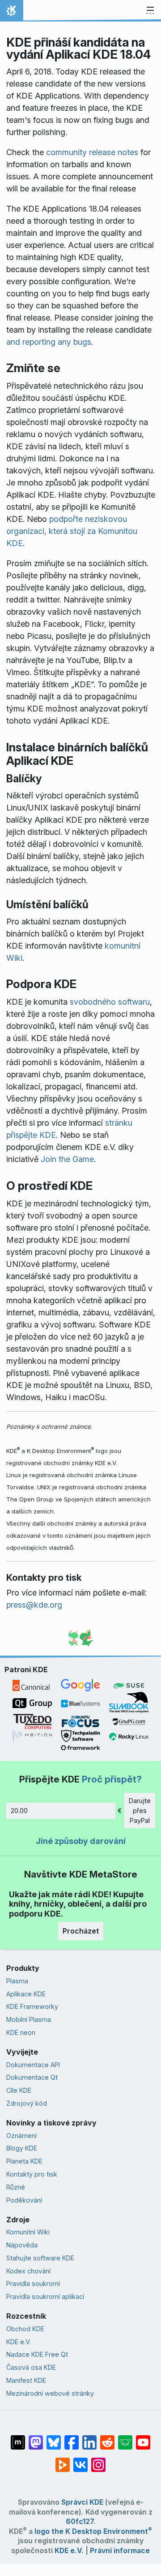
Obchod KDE (25, 2329)
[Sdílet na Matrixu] (18, 2438)
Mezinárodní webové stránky (50, 2393)
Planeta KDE (24, 2161)
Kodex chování (28, 2271)
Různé (16, 2187)
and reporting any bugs (49, 342)
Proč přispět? (112, 1779)
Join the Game (67, 1159)
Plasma (17, 1981)
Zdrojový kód (27, 2103)
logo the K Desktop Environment (93, 2531)
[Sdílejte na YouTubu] (143, 2438)
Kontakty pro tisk (32, 2174)
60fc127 (80, 2522)
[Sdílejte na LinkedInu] (89, 2438)
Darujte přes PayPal (140, 1810)
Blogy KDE (22, 2148)
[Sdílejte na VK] (80, 2460)
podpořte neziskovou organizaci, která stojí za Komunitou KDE (72, 531)
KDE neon (21, 2032)
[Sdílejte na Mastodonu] (36, 2438)
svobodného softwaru (110, 1002)
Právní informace (120, 2551)
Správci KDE (82, 2502)
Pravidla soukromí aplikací (45, 2296)
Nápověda (22, 2245)
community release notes (92, 152)
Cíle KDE (19, 2090)
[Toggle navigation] (150, 11)
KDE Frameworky (32, 2006)
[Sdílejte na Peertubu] (63, 2460)
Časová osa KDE (31, 2367)
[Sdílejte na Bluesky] (54, 2438)
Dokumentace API (33, 2065)
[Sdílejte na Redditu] (107, 2438)
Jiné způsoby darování (81, 1841)
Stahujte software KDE (40, 2258)
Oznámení (21, 2136)
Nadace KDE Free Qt (37, 2354)
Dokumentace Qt (32, 2077)
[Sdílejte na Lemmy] (125, 2438)
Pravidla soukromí (33, 2283)
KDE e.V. (19, 2342)
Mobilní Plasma (29, 2019)
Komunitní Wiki (28, 2232)
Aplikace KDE (26, 1994)
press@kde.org (34, 1605)
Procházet (81, 1931)
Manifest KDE (26, 2380)
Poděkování (24, 2200)
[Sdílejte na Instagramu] (98, 2460)
